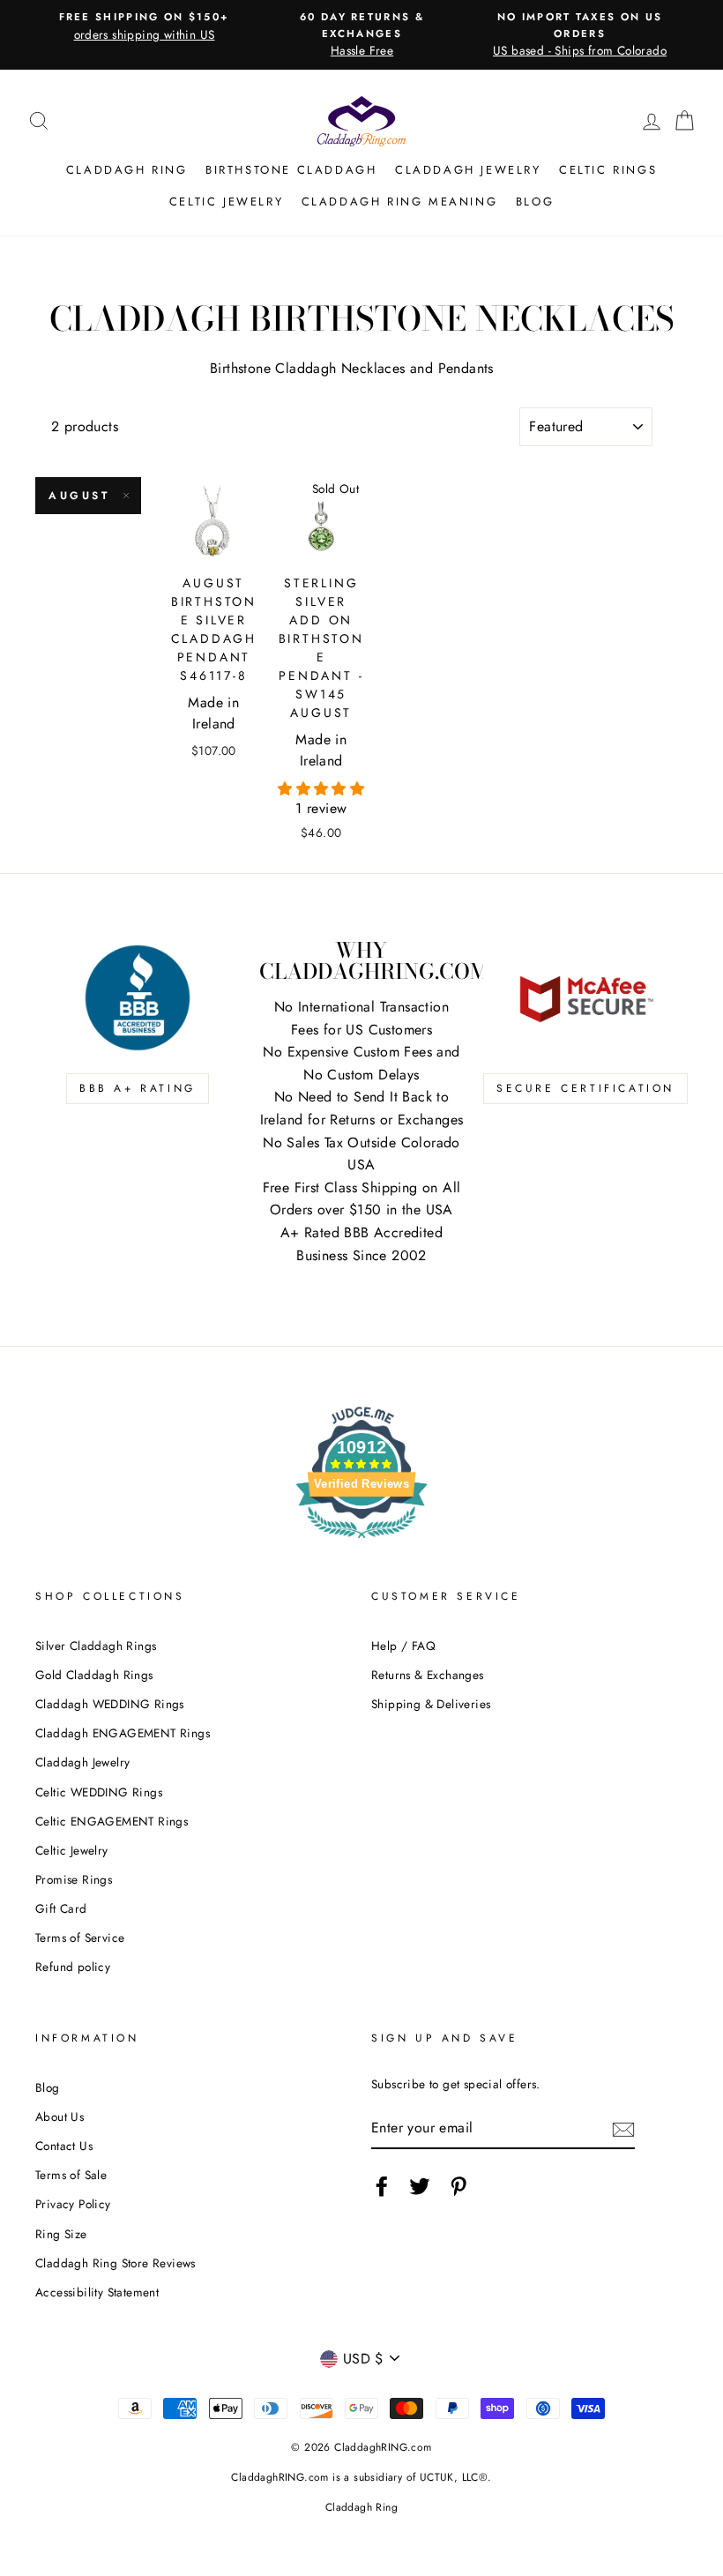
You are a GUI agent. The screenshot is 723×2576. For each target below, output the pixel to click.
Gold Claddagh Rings (94, 1675)
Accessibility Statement (97, 2292)
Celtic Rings (608, 170)
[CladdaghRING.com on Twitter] (420, 2186)
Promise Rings (74, 1879)
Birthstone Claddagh (291, 170)
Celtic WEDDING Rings (99, 1792)
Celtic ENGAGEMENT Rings (112, 1821)
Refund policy (73, 1967)
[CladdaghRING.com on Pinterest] (458, 2186)
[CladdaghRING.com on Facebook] (382, 2186)
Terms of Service (80, 1938)
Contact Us (64, 2146)
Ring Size (61, 2234)
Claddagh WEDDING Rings (110, 1704)
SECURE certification (585, 1088)
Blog (535, 202)
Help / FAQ (403, 1646)
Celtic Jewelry (226, 202)
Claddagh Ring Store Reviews (116, 2263)
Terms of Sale (71, 2175)
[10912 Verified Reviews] (361, 1541)
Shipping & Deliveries (431, 1704)
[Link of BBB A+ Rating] (138, 997)
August (79, 496)
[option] (144, 26)
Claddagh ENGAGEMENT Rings (123, 1733)
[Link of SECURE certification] (585, 997)
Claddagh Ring (127, 170)
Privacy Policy (73, 2204)
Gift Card (61, 1908)
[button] (321, 789)
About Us (60, 2117)
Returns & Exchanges (428, 1675)
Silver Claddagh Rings (96, 1646)
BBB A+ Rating (138, 1088)
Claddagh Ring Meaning (400, 202)
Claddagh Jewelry (468, 170)
